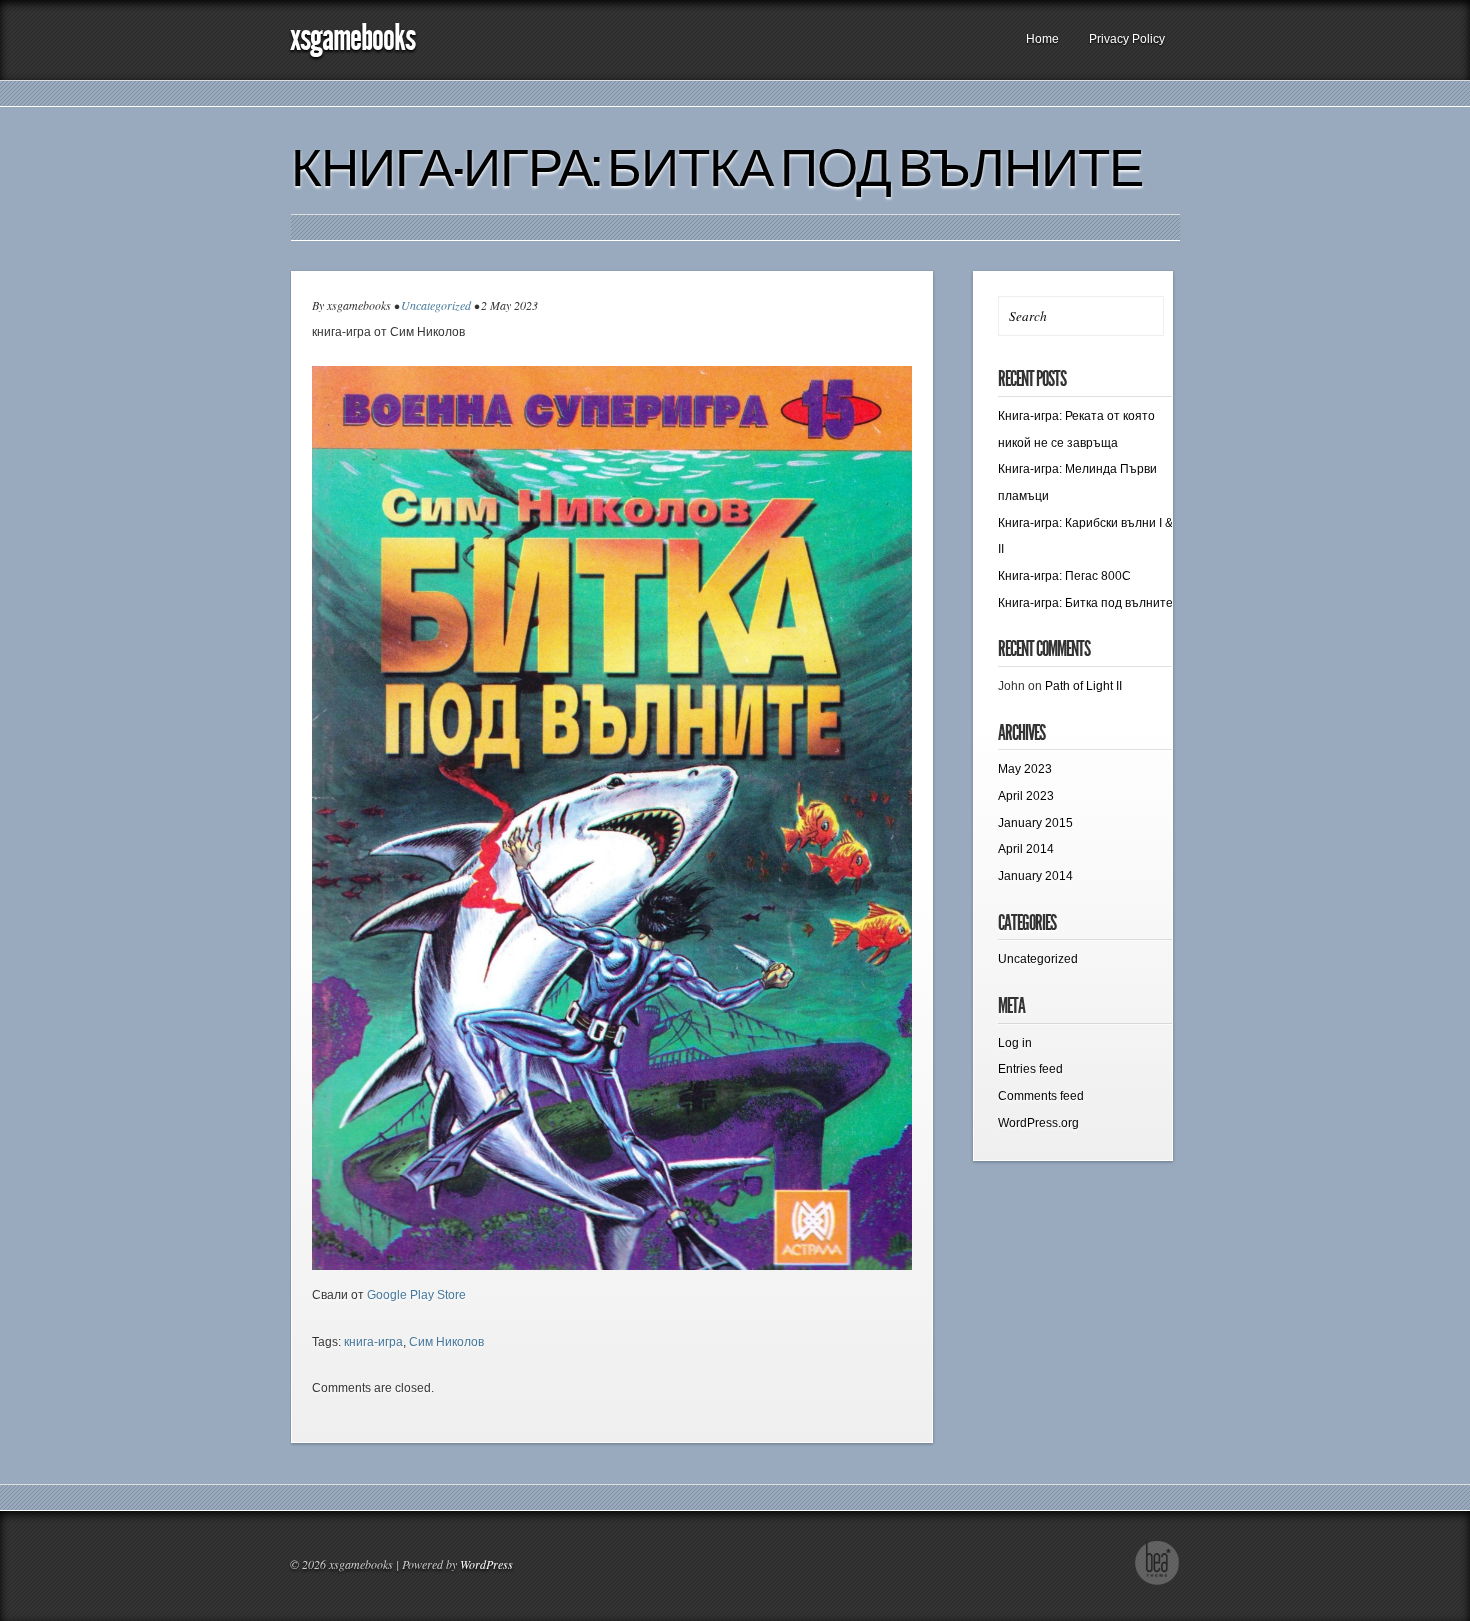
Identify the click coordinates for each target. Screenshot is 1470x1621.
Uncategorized (436, 305)
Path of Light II (1083, 686)
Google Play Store (416, 1295)
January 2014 (1035, 876)
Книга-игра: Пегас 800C (1064, 576)
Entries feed (1030, 1069)
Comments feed (1041, 1096)
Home (1042, 39)
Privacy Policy (1127, 39)
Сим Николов (446, 1342)
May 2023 (1025, 769)
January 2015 (1035, 823)
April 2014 (1026, 849)
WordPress (486, 1564)
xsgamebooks (352, 37)
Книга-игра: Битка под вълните (717, 168)
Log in (1015, 1043)
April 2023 (1026, 796)
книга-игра (373, 1342)
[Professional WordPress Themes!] (1157, 1582)
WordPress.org (1038, 1123)
